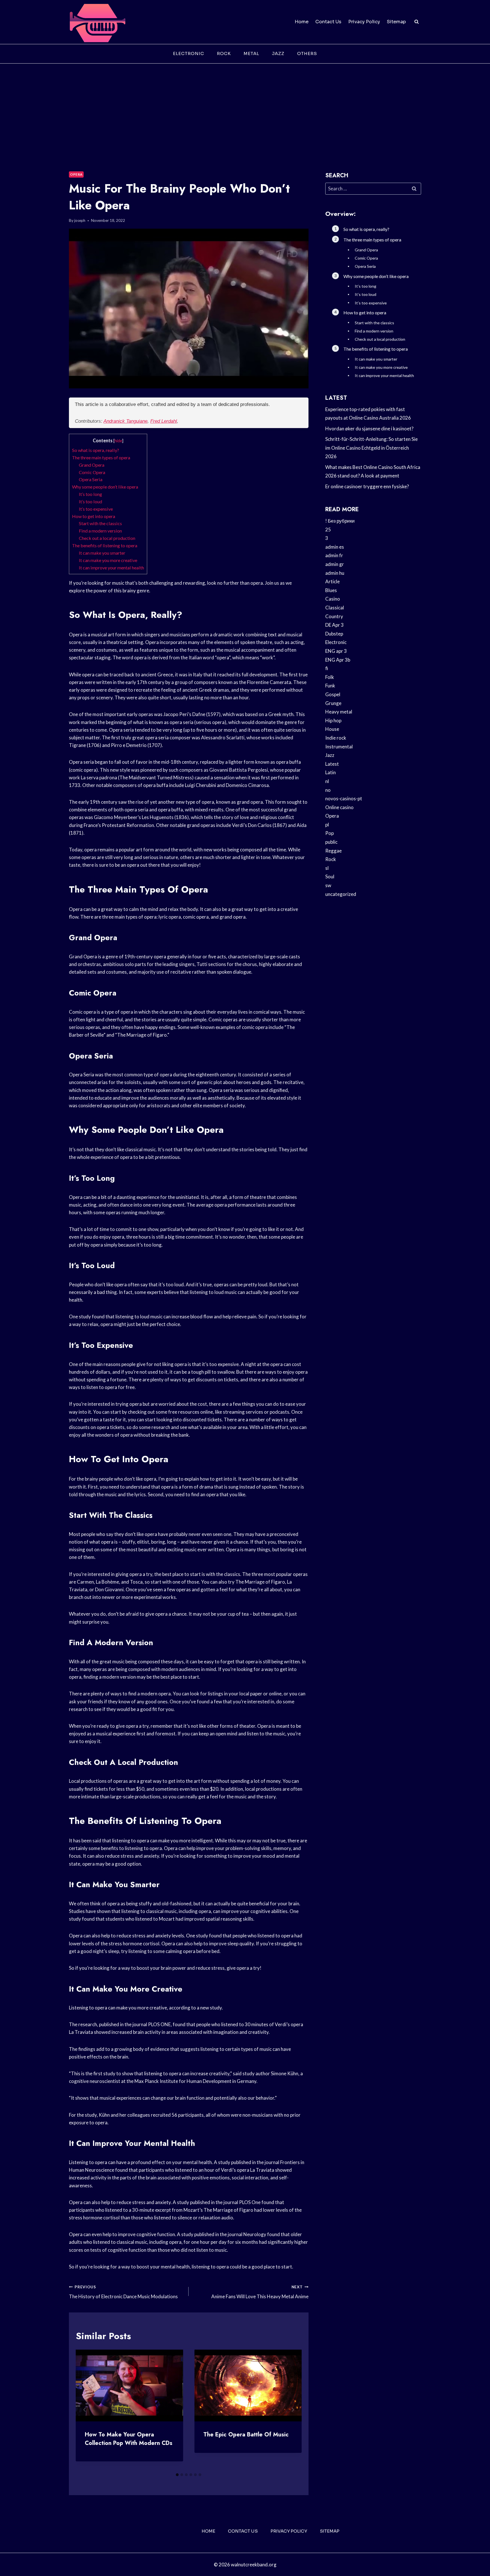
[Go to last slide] (85, 2410)
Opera (76, 174)
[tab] (177, 2475)
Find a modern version (100, 531)
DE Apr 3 (334, 625)
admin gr (335, 564)
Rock (224, 53)
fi (327, 668)
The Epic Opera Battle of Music (246, 2435)
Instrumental (339, 747)
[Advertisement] (245, 106)
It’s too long (90, 494)
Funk (330, 686)
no (328, 790)
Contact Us (328, 22)
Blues (331, 590)
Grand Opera (92, 465)
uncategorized (341, 894)
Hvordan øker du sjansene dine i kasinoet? (369, 429)
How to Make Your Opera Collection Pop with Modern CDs (129, 2439)
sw (328, 885)
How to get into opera (94, 516)
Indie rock (336, 738)
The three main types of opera (101, 457)
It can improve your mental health (111, 568)
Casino (333, 599)
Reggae (333, 851)
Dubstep (334, 634)
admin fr (334, 555)
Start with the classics (100, 523)
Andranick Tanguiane (125, 421)
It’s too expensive (96, 509)
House (332, 729)
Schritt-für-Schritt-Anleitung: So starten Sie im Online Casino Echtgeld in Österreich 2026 (371, 448)
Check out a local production (107, 538)
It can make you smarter (102, 553)
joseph (80, 220)
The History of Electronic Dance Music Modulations (123, 2292)
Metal (251, 53)
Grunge (333, 703)
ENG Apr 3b (338, 660)
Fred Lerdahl (164, 421)
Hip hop (333, 720)
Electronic (189, 53)
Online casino (339, 807)
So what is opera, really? (96, 450)
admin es (335, 547)
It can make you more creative (108, 560)
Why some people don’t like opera (105, 487)
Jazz (278, 53)
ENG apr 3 (336, 651)
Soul (330, 876)
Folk (330, 677)
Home (302, 22)
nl (327, 781)
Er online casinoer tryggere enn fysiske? (367, 486)
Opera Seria (91, 479)
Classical (335, 608)
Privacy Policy (364, 22)
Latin (330, 772)
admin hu (335, 573)
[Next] (293, 2410)
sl (327, 868)
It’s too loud (90, 501)
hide (118, 441)
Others (307, 53)
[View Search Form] (417, 22)
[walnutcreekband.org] (97, 22)
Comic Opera (92, 472)
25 (328, 530)
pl (327, 825)
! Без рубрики (340, 521)
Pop (330, 833)
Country (334, 616)
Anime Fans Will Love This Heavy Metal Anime (260, 2292)
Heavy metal (339, 712)
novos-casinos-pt (344, 798)
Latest (332, 764)
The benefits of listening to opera (105, 545)
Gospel (333, 694)
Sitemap (396, 22)
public (331, 842)
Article (332, 581)
